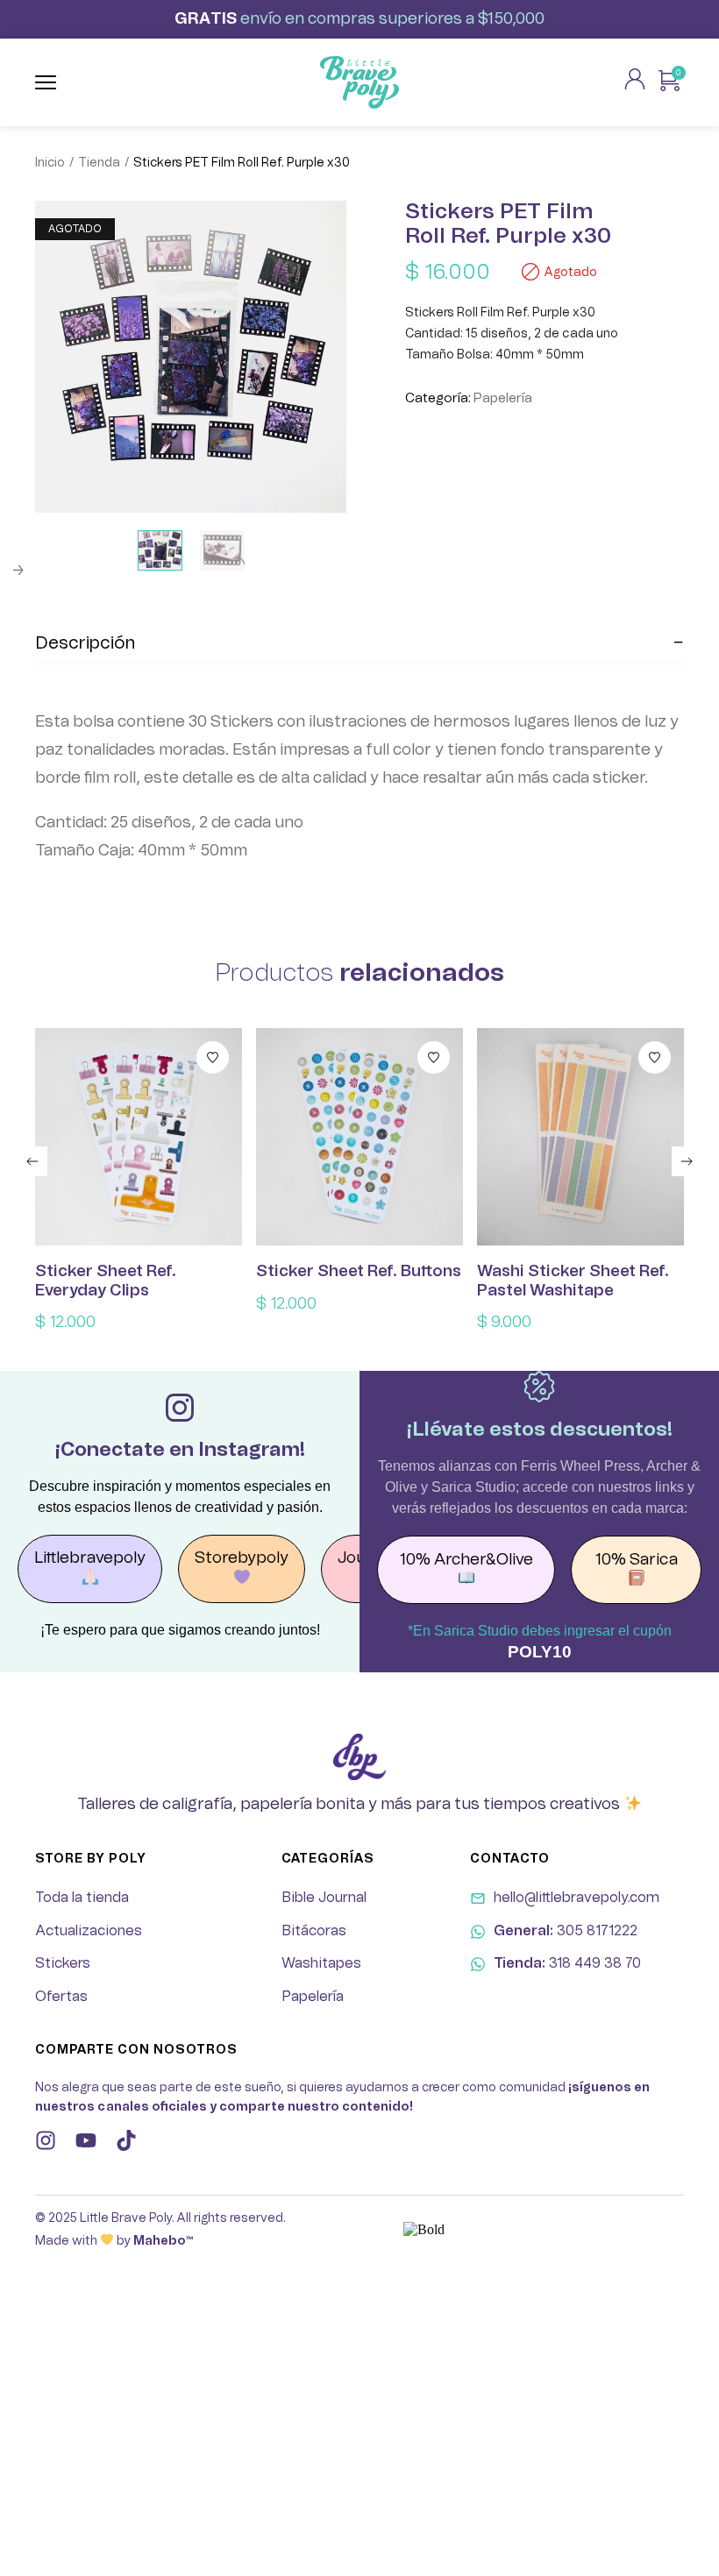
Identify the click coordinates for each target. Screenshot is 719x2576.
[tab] (359, 644)
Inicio (50, 163)
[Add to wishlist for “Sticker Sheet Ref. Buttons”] (434, 1057)
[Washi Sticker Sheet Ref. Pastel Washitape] (580, 1137)
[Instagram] (46, 2140)
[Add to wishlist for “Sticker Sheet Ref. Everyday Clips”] (213, 1057)
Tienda (99, 163)
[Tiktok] (126, 2140)
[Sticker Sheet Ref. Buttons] (359, 1137)
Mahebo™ (163, 2241)
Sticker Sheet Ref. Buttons (359, 1272)
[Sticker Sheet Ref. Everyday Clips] (139, 1137)
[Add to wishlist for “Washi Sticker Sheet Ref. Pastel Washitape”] (655, 1057)
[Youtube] (86, 2140)
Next (18, 571)
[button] (32, 1161)
